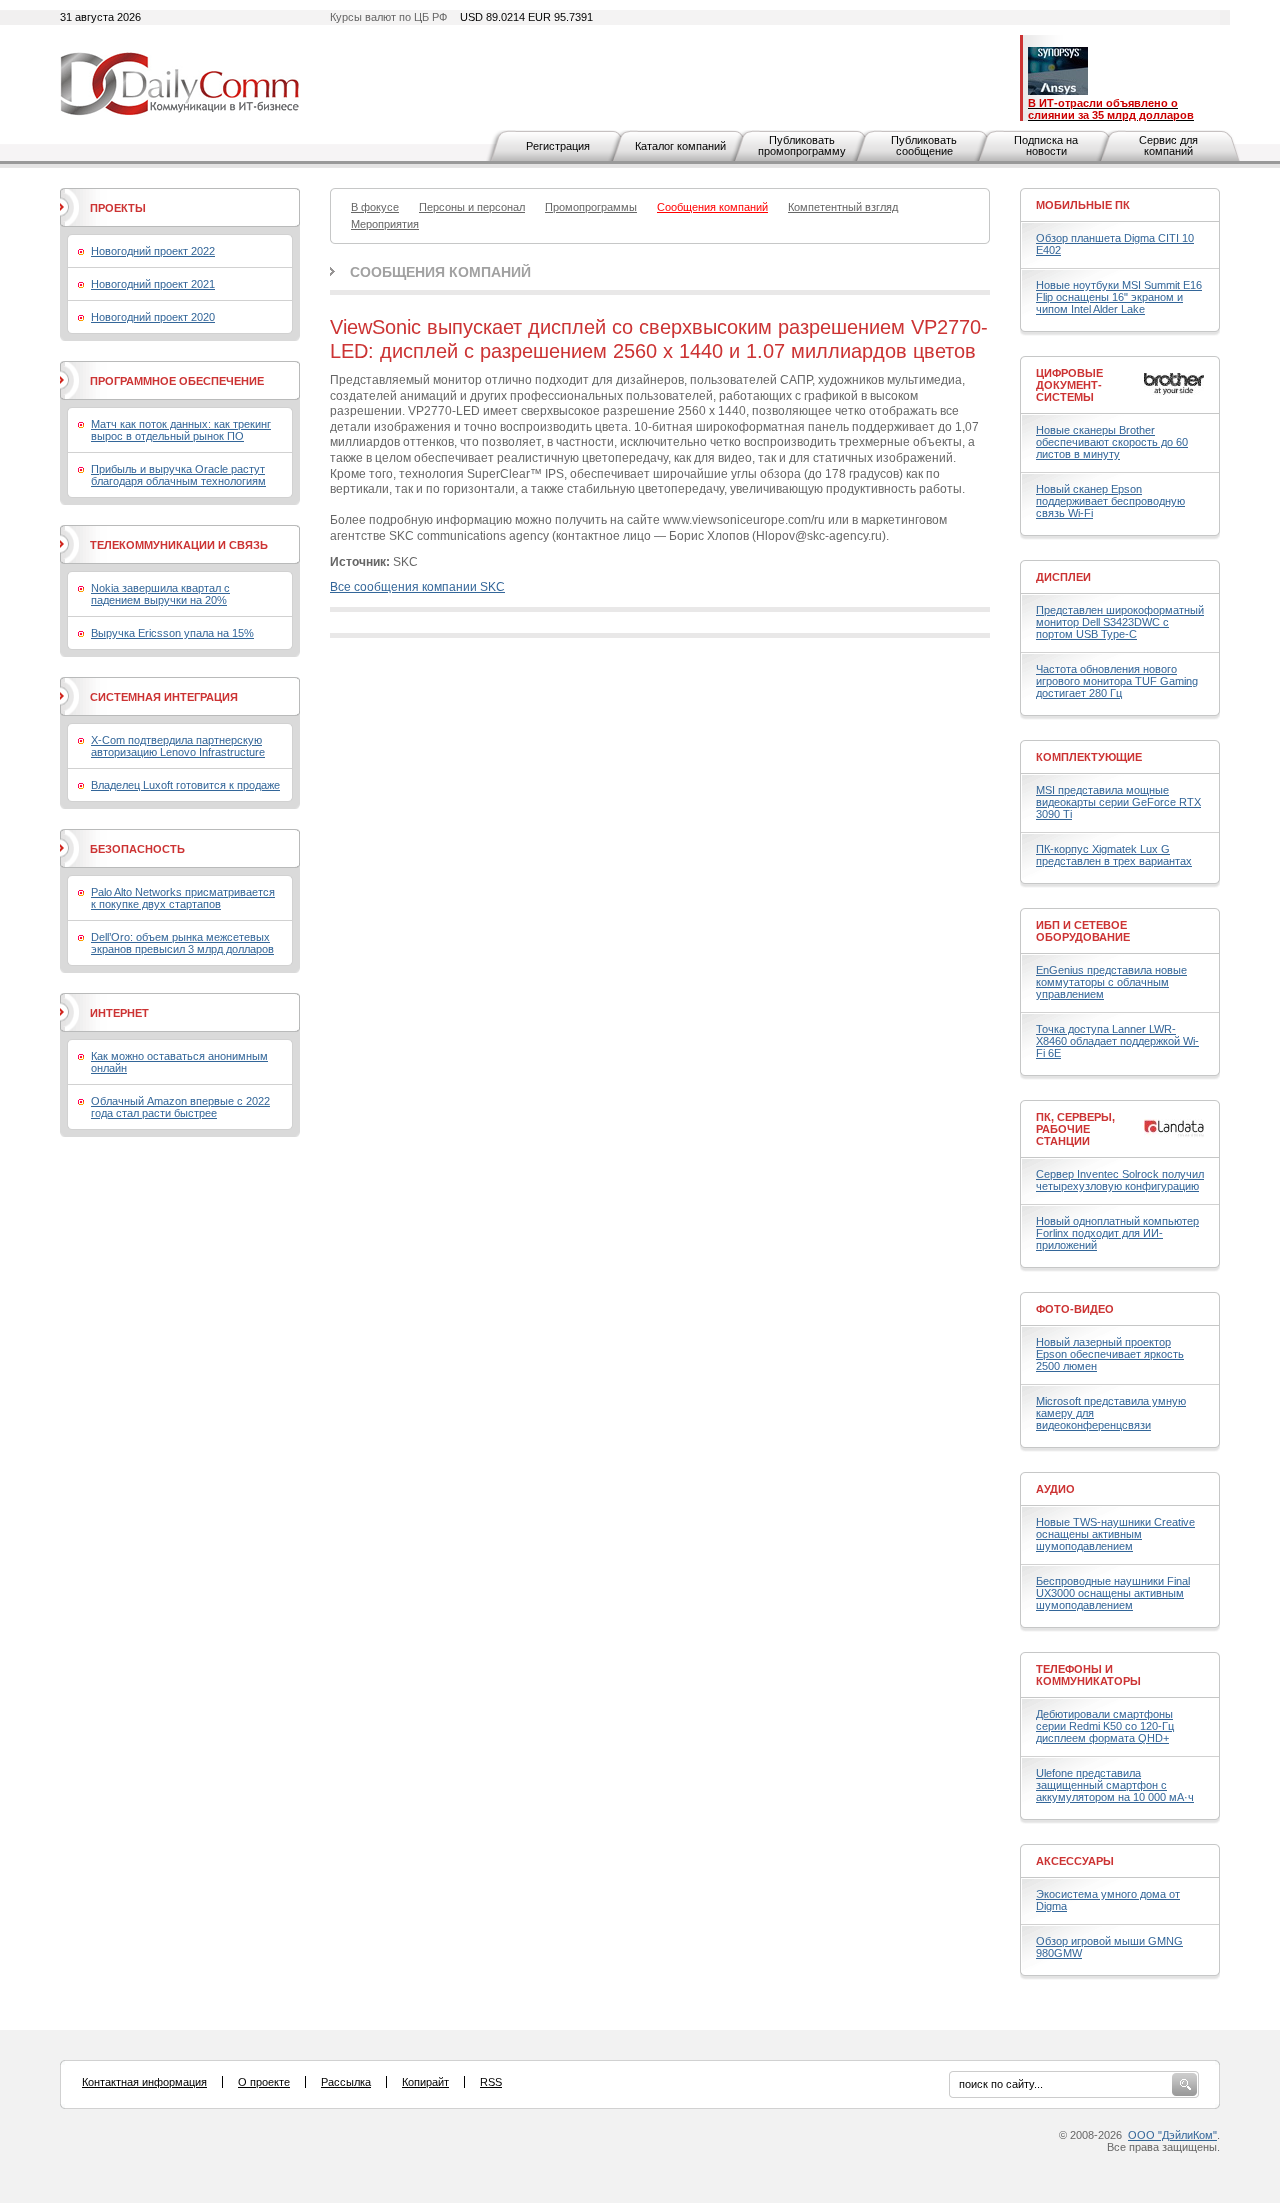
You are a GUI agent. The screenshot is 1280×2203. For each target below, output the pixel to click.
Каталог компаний (680, 146)
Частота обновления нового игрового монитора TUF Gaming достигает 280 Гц (1117, 681)
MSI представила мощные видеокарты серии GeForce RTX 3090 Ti (1118, 802)
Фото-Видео (1075, 1309)
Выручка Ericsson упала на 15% (172, 633)
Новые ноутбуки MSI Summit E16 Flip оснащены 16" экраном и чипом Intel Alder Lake (1119, 297)
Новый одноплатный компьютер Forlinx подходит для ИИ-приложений (1117, 1233)
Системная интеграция (164, 697)
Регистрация (558, 146)
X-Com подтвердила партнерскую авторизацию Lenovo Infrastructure (178, 746)
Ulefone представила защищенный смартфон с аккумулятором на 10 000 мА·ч (1115, 1785)
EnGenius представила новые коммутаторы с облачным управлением (1111, 982)
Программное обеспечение (177, 381)
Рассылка (346, 2082)
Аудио (1055, 1489)
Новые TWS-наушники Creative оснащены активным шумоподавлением (1115, 1534)
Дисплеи (1063, 577)
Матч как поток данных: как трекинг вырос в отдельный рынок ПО (181, 430)
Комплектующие (1089, 757)
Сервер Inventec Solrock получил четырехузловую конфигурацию (1120, 1180)
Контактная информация (144, 2082)
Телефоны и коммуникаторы (1088, 1675)
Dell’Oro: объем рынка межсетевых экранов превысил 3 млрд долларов (182, 943)
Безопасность (137, 849)
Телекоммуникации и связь (179, 545)
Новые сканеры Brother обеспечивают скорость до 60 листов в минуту (1112, 442)
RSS (491, 2082)
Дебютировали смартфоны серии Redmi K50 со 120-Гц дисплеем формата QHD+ (1105, 1726)
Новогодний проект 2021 (153, 284)
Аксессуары (1075, 1861)
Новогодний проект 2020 (153, 317)
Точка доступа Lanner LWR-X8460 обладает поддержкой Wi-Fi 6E (1117, 1041)
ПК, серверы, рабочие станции (1075, 1129)
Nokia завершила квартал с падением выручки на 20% (160, 594)
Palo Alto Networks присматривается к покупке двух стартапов (183, 898)
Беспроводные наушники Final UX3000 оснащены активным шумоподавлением (1113, 1593)
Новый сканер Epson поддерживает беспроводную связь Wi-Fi (1110, 501)
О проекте (264, 2082)
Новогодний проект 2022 (153, 251)
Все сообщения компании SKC (417, 587)
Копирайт (425, 2082)
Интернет (119, 1013)
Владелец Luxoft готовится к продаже (185, 785)
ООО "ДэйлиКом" (1172, 2135)
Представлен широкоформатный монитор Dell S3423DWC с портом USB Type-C (1120, 622)
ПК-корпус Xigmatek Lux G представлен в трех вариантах (1114, 855)
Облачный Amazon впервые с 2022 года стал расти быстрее (180, 1107)
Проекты (118, 208)
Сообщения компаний (440, 272)
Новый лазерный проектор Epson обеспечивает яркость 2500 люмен (1110, 1354)
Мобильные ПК (1083, 205)
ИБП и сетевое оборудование (1083, 931)
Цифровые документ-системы (1069, 385)
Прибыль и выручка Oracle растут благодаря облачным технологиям (178, 475)
